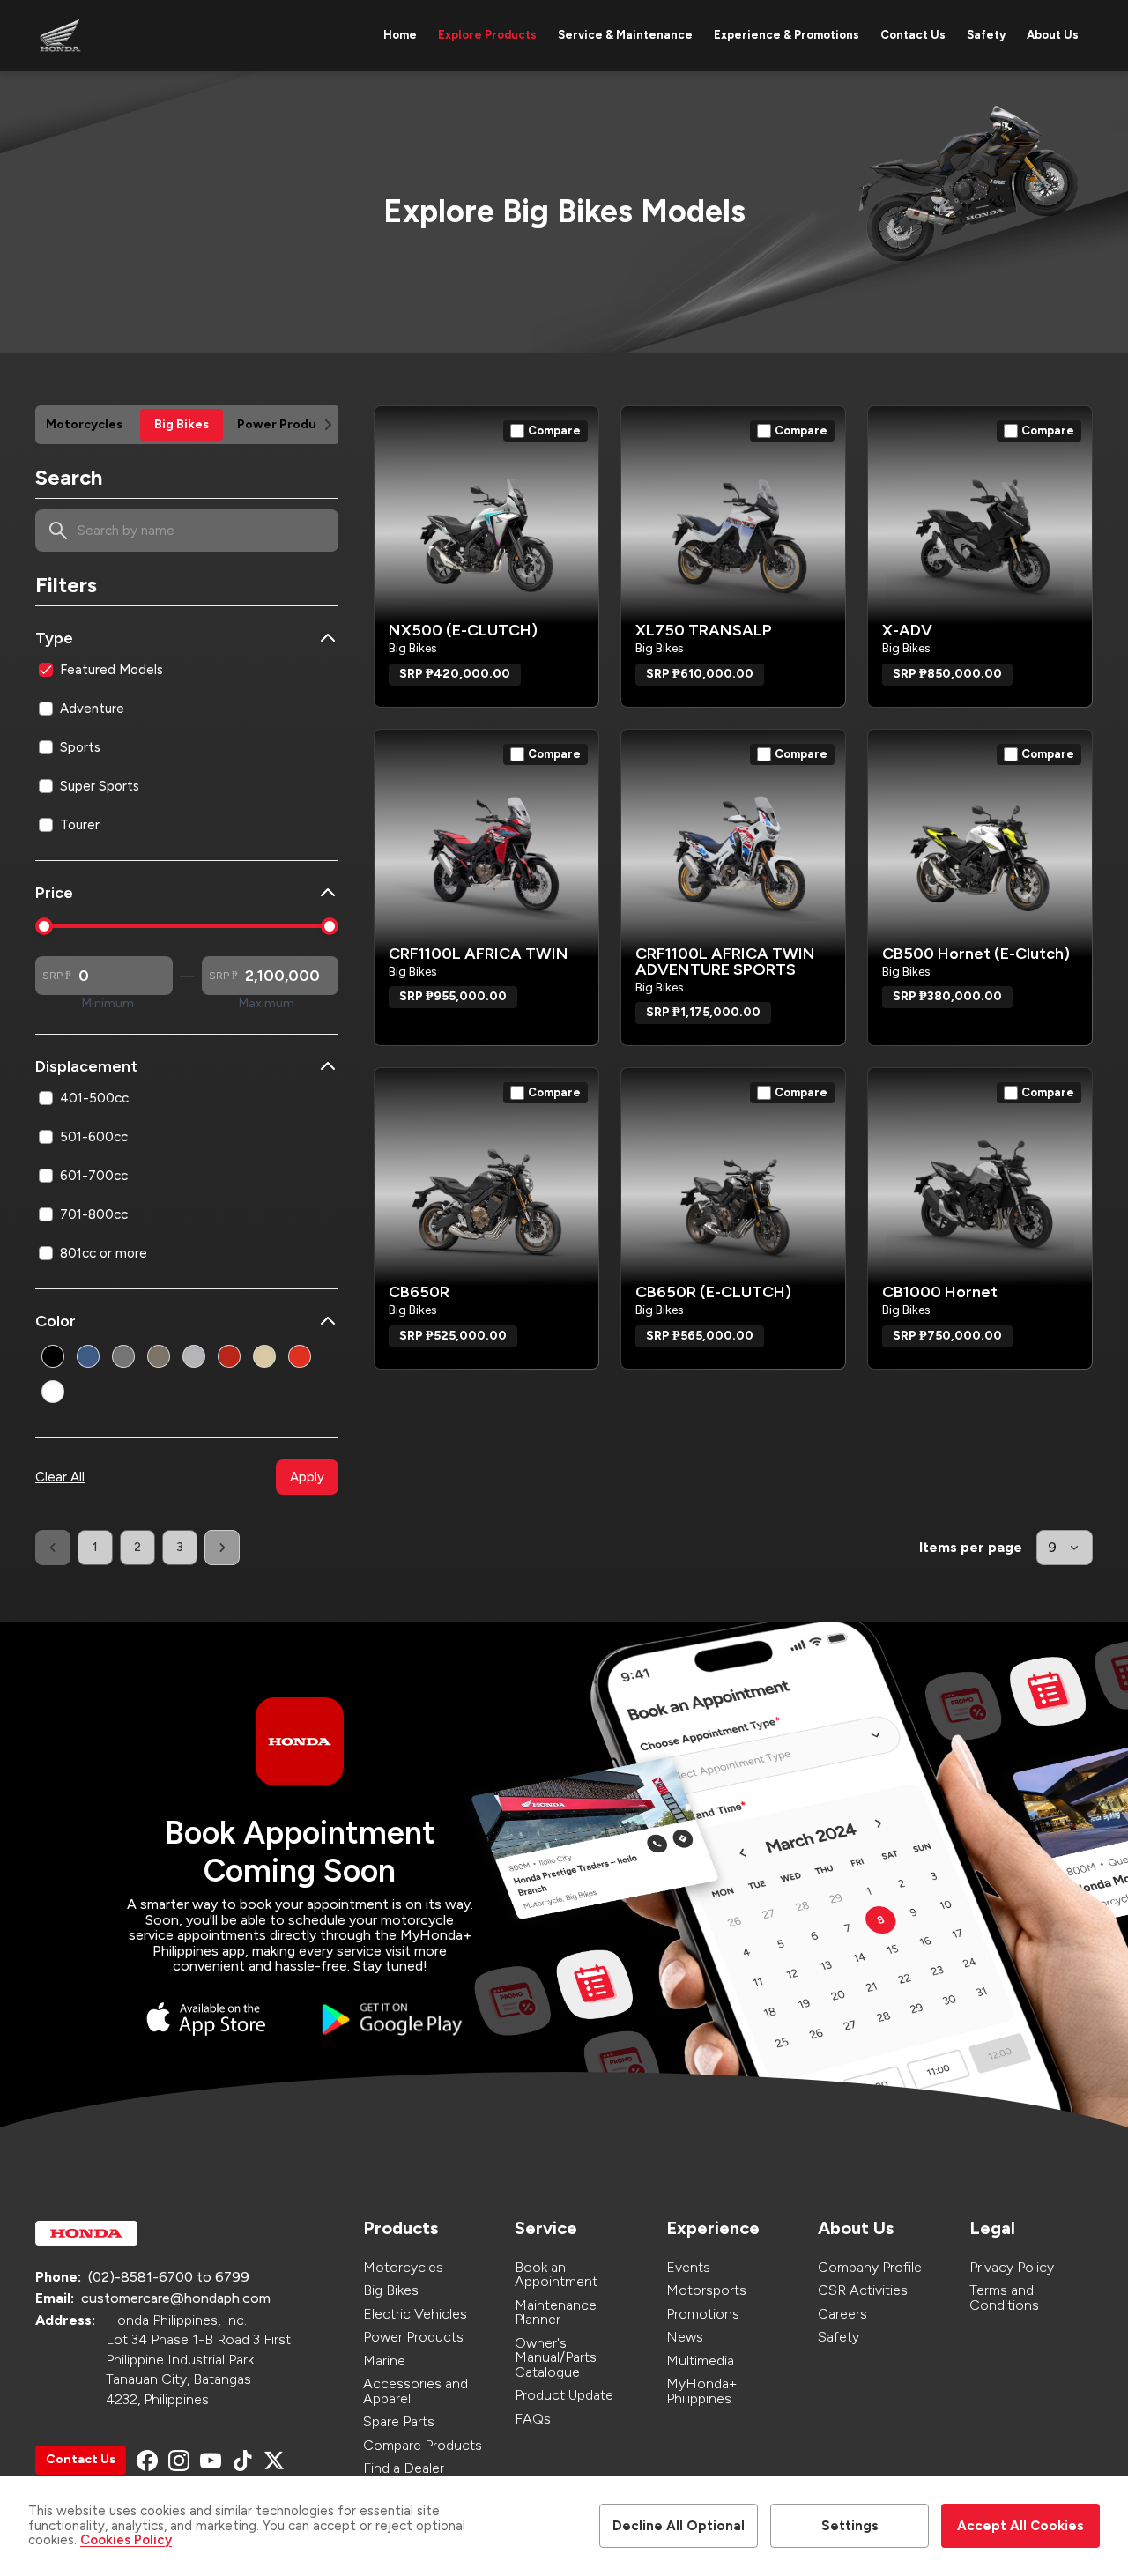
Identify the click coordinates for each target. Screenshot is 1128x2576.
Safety (986, 35)
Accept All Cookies (1020, 2526)
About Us (1053, 35)
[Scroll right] (328, 425)
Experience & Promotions (787, 35)
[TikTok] (242, 2461)
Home (400, 35)
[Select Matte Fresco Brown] (159, 1356)
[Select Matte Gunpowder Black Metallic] (53, 1356)
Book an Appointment (556, 2275)
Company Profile (870, 2267)
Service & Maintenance (625, 35)
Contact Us (913, 35)
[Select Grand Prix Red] (229, 1356)
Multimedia (700, 2361)
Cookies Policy (126, 2540)
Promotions (703, 2314)
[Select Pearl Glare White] (53, 1392)
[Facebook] (147, 2461)
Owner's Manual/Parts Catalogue (556, 2357)
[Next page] (222, 1548)
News (685, 2337)
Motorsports (706, 2290)
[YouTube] (211, 2461)
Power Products (413, 2337)
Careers (842, 2314)
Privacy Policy (1012, 2267)
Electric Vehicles (415, 2314)
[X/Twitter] (274, 2461)
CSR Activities (863, 2290)
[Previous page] (53, 1548)
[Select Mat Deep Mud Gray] (194, 1356)
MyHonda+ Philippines (701, 2391)
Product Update (564, 2395)
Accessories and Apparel (416, 2391)
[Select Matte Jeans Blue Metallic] (88, 1356)
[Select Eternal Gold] (264, 1356)
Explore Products (487, 35)
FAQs (533, 2419)
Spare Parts (399, 2421)
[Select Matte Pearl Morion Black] (123, 1356)
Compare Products (423, 2445)
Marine (384, 2361)
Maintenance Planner (556, 2312)
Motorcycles (403, 2267)
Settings (850, 2526)
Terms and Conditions (1004, 2298)
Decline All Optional (679, 2526)
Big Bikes (391, 2290)
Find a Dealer (404, 2468)
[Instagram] (179, 2461)
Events (688, 2267)
